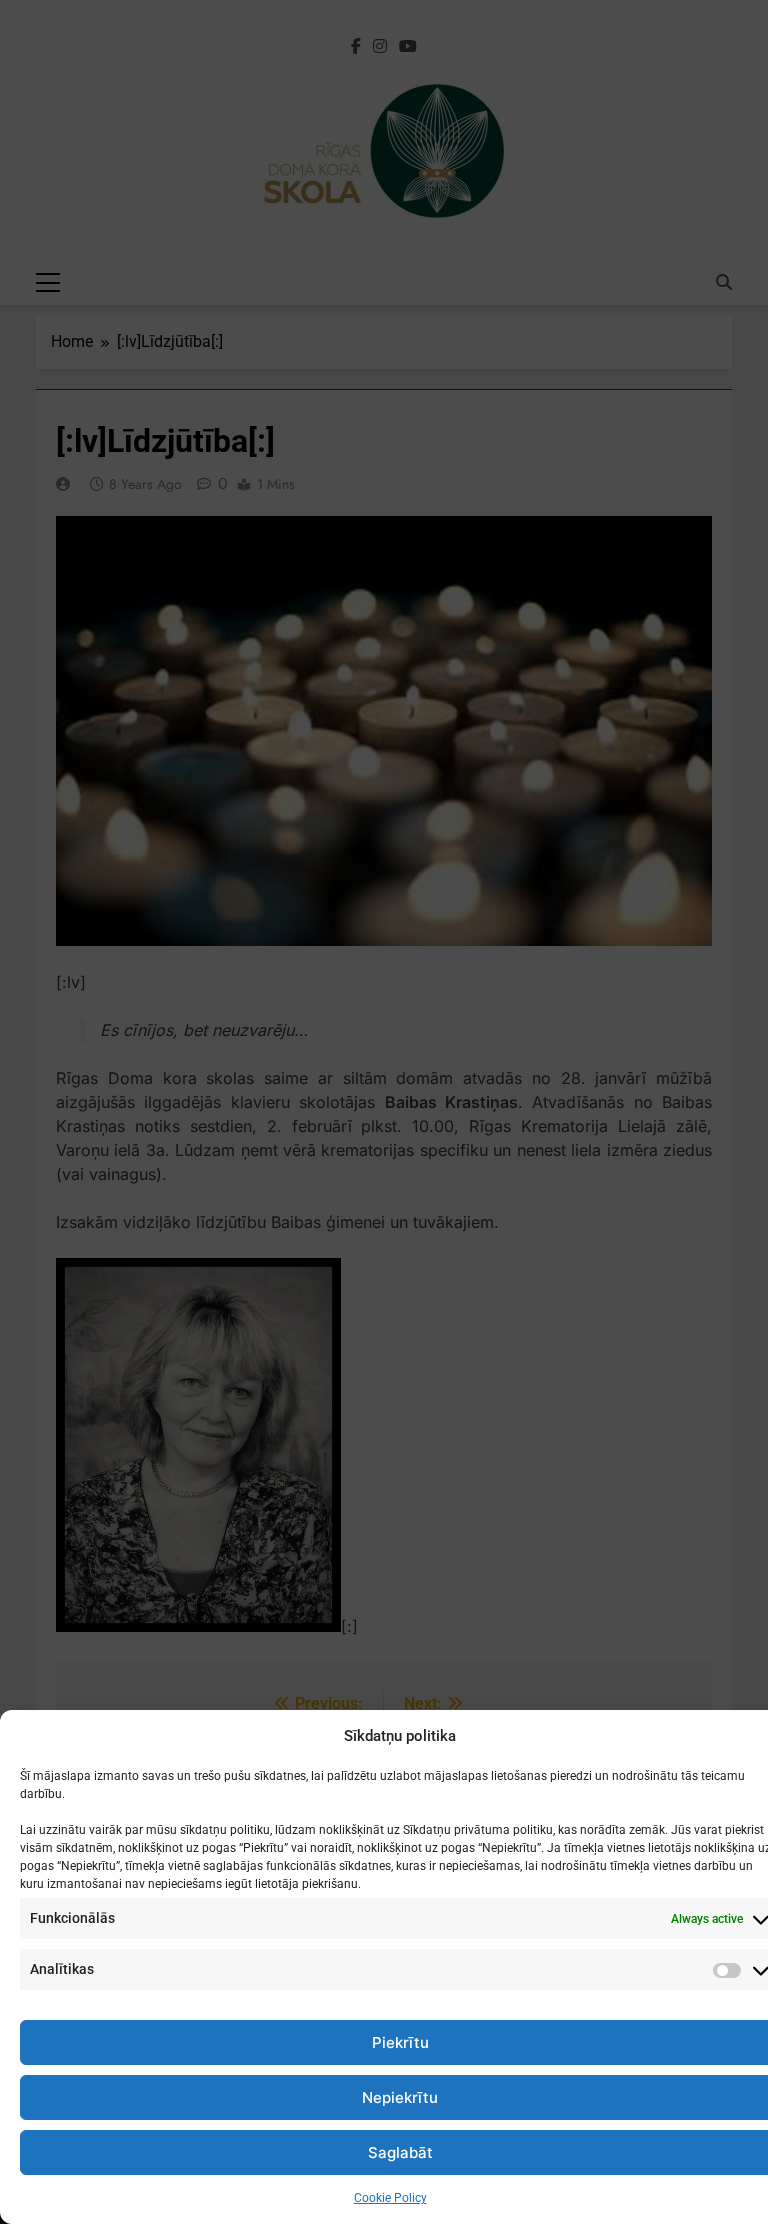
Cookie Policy (390, 2198)
